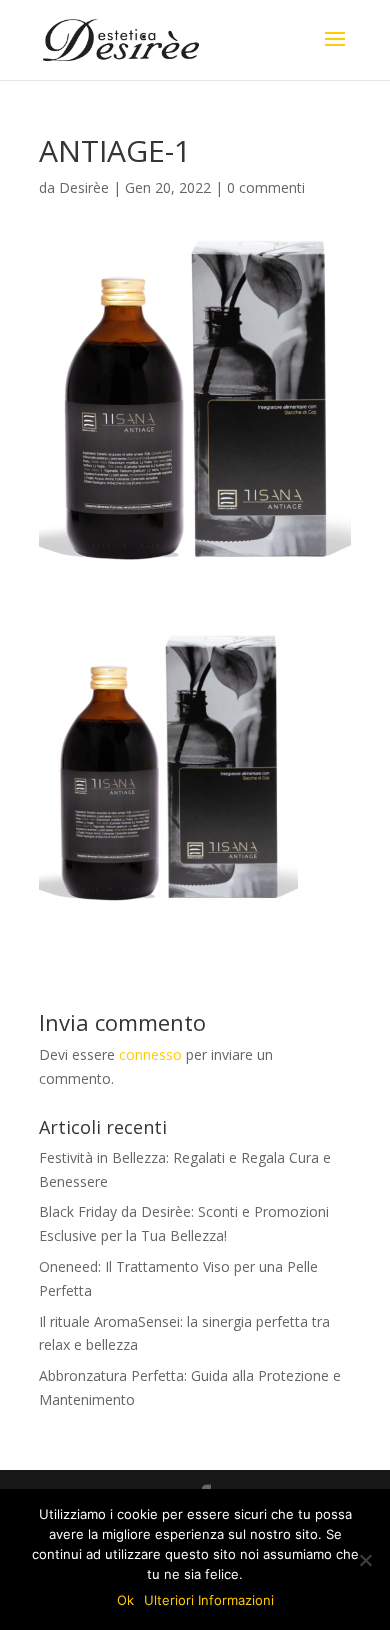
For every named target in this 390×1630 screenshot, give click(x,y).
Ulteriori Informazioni (209, 1600)
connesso (150, 1054)
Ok (125, 1600)
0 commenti (266, 187)
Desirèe (84, 187)
